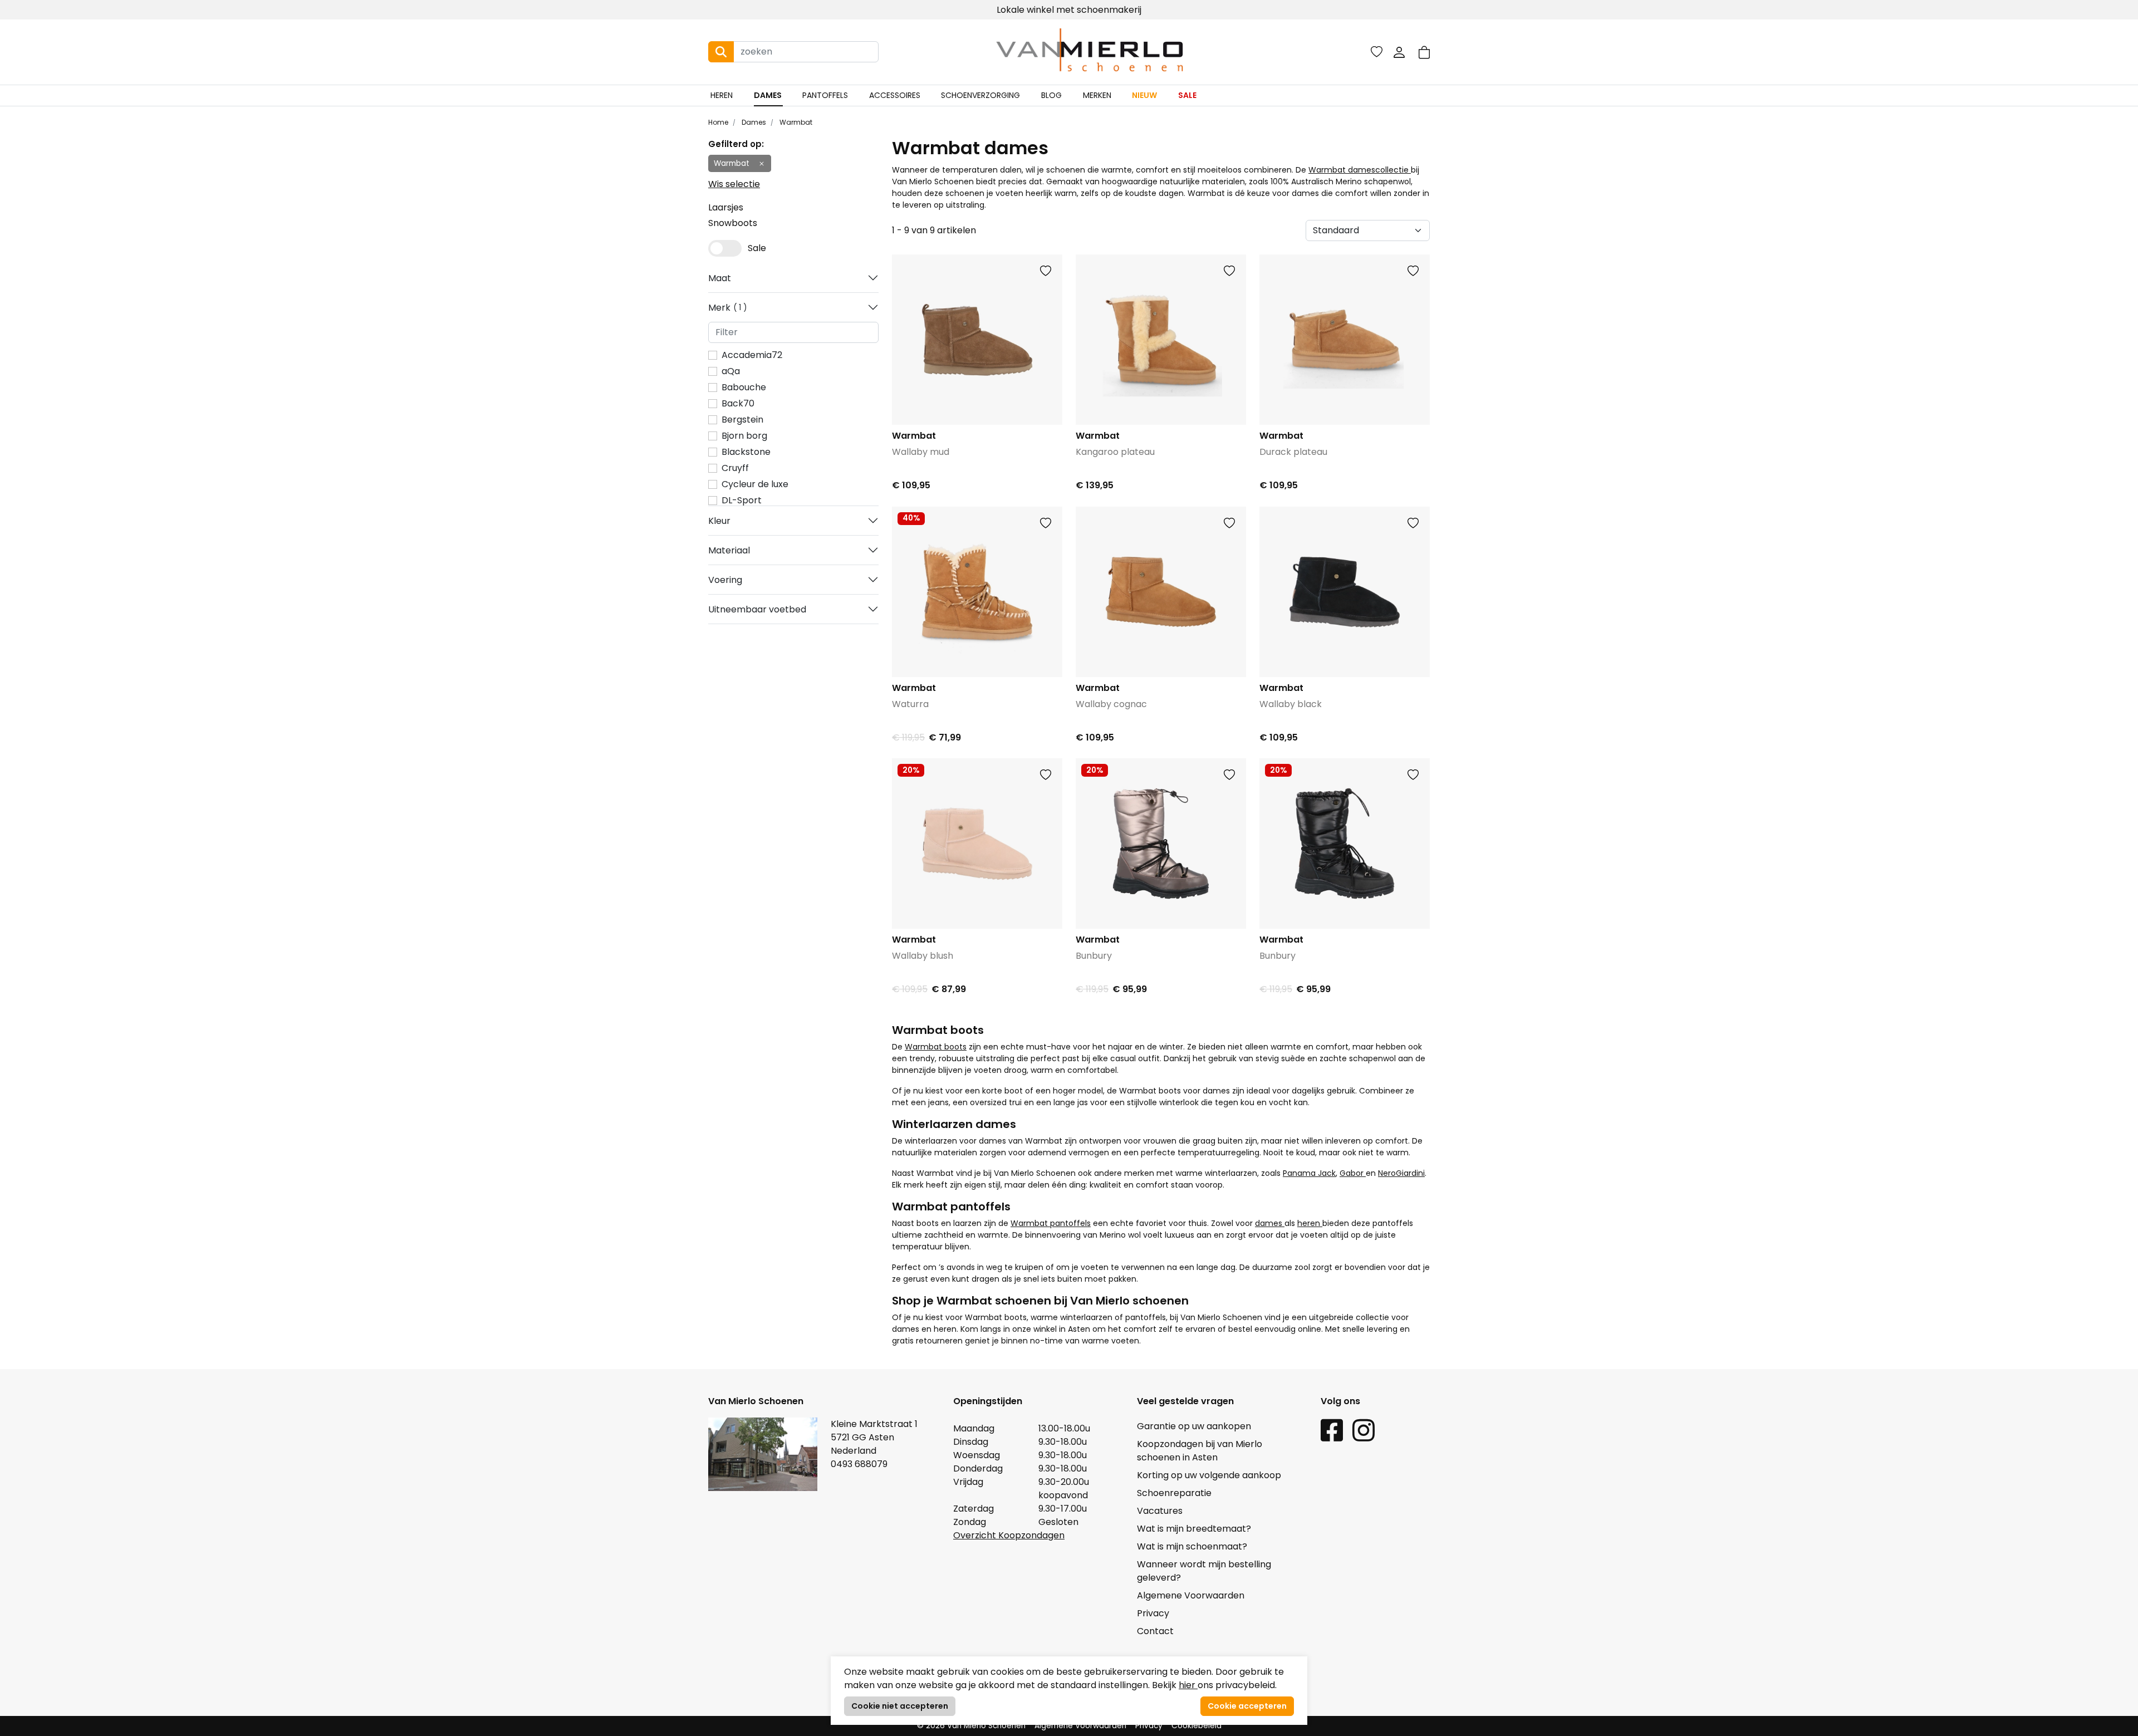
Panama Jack (1309, 1173)
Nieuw (1144, 95)
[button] (1424, 52)
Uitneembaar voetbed (757, 609)
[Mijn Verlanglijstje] (1377, 52)
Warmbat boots (936, 1047)
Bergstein (742, 420)
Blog (1051, 95)
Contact (1155, 1631)
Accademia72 (752, 355)
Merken (1097, 95)
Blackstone (746, 452)
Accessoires (895, 95)
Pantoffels (825, 95)
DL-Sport (742, 500)
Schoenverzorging (980, 95)
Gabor (1353, 1173)
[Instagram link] (1364, 1430)
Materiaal (729, 550)
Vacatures (1160, 1511)
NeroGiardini (1401, 1173)
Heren (722, 95)
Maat (720, 278)
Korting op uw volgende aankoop (1209, 1475)
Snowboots (733, 223)
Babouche (744, 387)
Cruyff (735, 468)
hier (1188, 1685)
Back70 (738, 403)
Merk (725, 308)
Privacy (1153, 1613)
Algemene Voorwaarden (1191, 1595)
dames (1270, 1223)
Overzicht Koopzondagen (1009, 1535)
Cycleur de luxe (755, 484)
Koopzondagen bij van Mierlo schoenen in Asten (1200, 1451)
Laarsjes (726, 207)
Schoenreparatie (1174, 1493)
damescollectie (1379, 170)
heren (1310, 1223)
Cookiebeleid (1197, 1726)
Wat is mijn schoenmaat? (1192, 1546)
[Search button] (721, 52)
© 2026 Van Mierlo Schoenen (971, 1726)
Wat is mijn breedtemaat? (1194, 1529)
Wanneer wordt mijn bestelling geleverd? (1204, 1571)
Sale (1187, 95)
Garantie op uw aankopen (1194, 1426)
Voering (725, 580)
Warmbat (795, 122)
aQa (731, 371)
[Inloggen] (1399, 52)
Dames (768, 95)
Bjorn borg (744, 436)
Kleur (719, 521)
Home (718, 122)
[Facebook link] (1332, 1430)
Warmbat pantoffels (1051, 1223)
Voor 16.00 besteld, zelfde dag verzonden (1069, 10)
